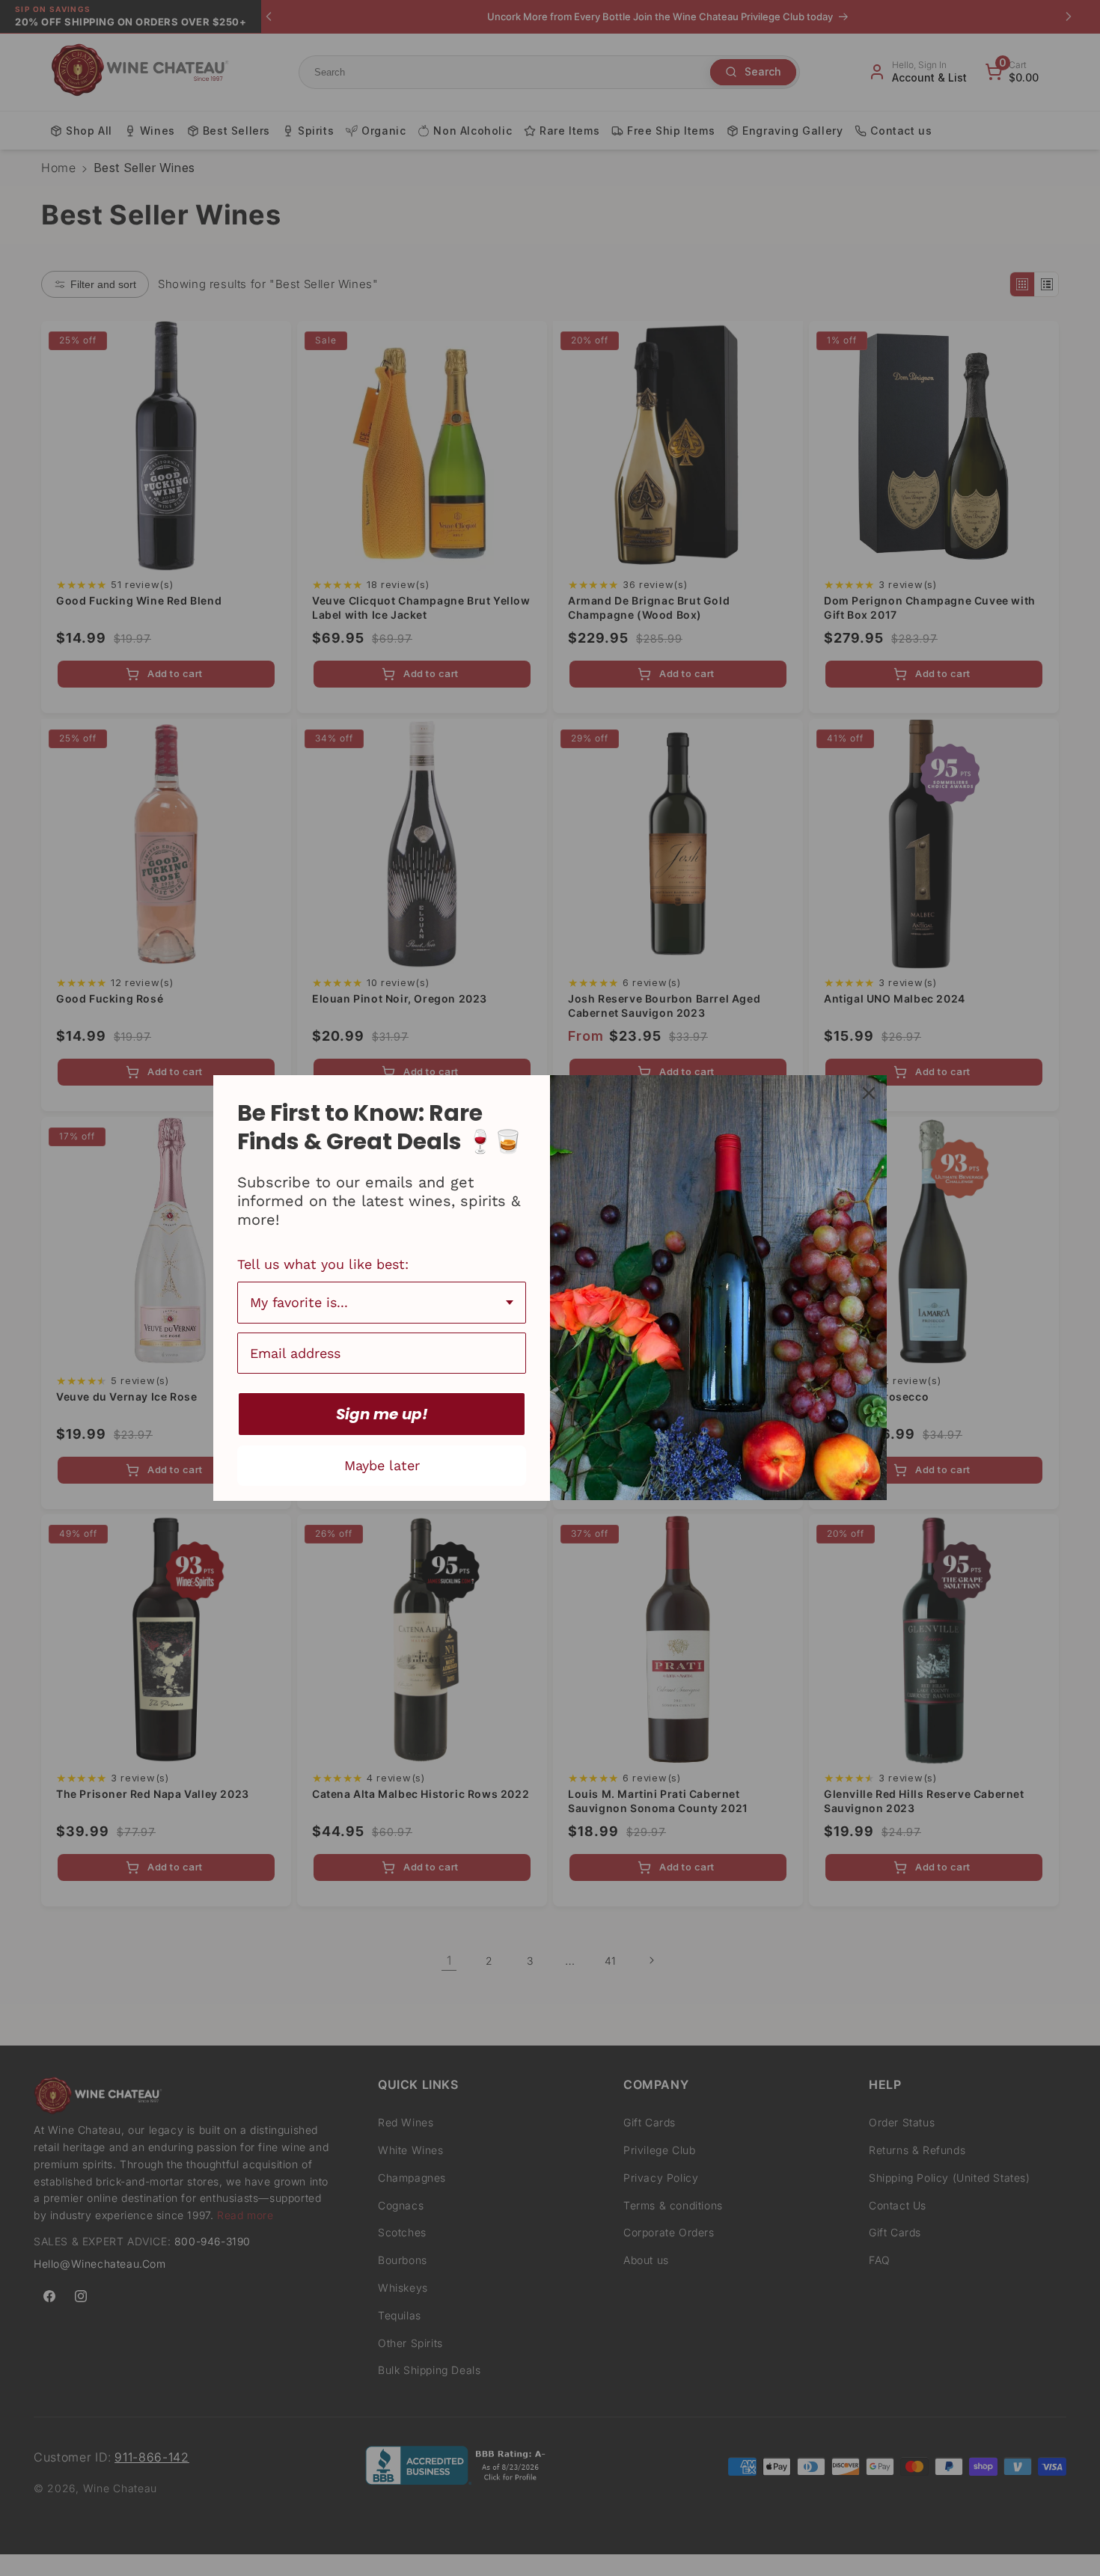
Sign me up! (382, 1414)
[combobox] (382, 1303)
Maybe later (382, 1465)
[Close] (869, 1093)
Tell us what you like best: (323, 1264)
